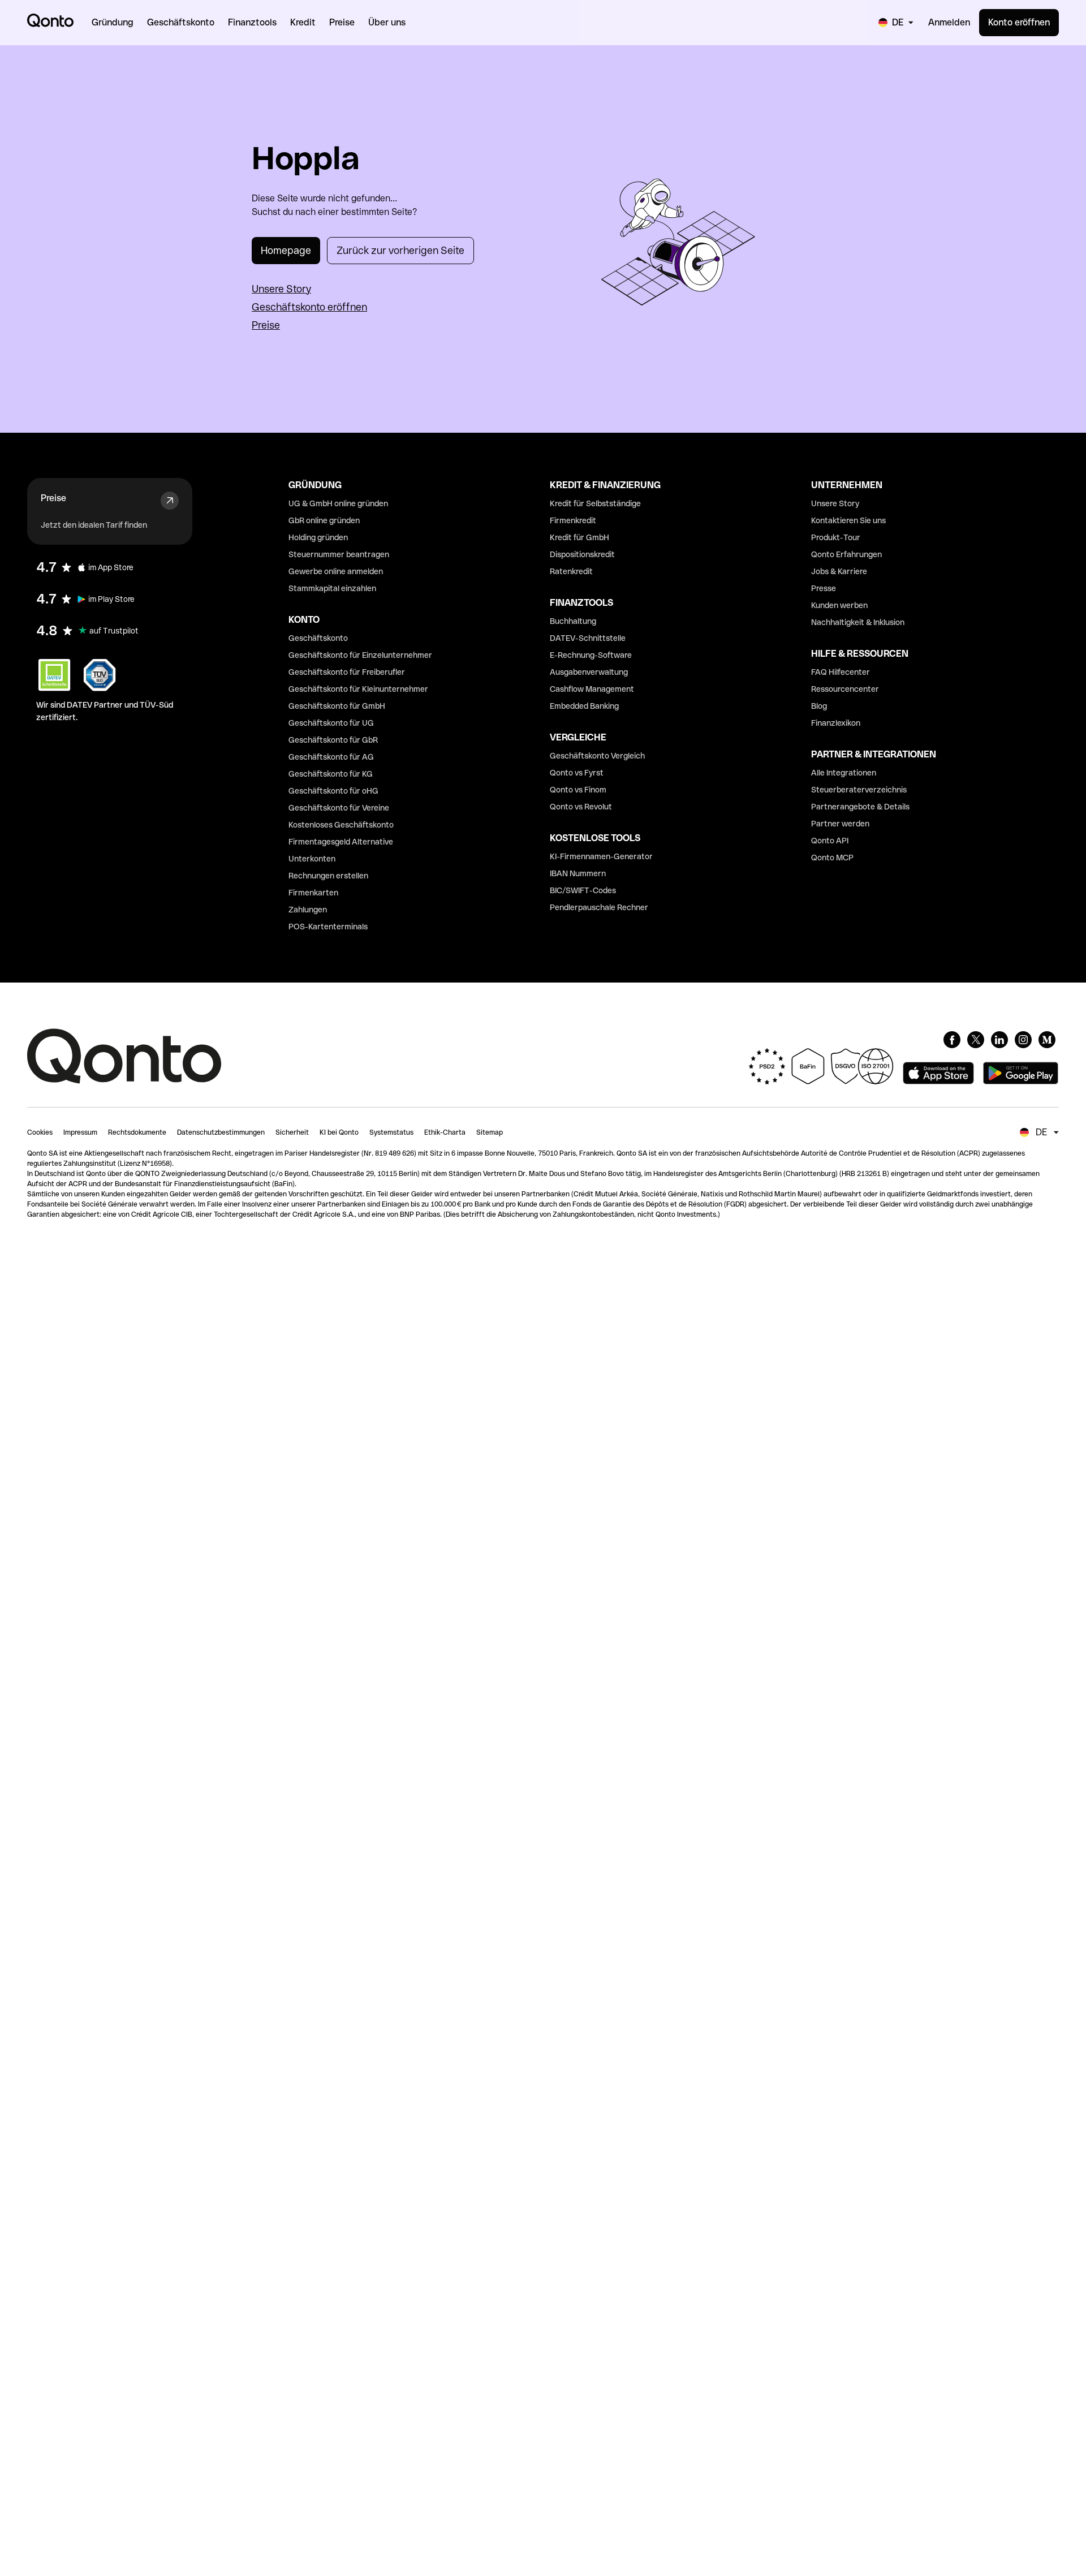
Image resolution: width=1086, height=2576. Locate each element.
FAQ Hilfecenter (841, 672)
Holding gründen (318, 537)
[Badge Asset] (952, 1040)
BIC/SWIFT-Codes (583, 890)
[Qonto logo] (50, 20)
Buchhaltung (573, 621)
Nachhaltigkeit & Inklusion (858, 622)
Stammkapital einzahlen (332, 588)
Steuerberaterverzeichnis (859, 790)
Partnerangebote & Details (860, 807)
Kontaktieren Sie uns (848, 520)
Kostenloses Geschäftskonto (341, 825)
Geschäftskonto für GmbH (337, 706)
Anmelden (949, 22)
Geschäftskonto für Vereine (339, 808)
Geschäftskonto (318, 638)
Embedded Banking (584, 706)
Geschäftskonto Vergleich (597, 756)
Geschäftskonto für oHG (333, 791)
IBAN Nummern (578, 873)
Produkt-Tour (836, 537)
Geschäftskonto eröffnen (309, 307)
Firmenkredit (573, 520)
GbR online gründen (324, 520)
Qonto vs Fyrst (577, 773)
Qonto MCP (832, 858)
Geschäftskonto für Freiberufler (347, 672)
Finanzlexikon (836, 723)
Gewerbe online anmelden (336, 571)
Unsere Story (281, 289)
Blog (819, 706)
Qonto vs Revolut (581, 807)
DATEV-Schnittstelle (588, 638)
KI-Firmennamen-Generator (601, 856)
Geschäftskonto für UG (331, 723)
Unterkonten (312, 859)
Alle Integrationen (844, 773)
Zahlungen (308, 910)
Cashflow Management (592, 689)
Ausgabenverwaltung (589, 672)
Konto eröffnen (1019, 22)
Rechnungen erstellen (328, 876)
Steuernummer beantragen (339, 554)
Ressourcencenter (845, 689)
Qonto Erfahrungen (846, 554)
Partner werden (840, 824)
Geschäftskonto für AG (331, 757)
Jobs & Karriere (839, 571)
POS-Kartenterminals (328, 927)
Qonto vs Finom (578, 790)
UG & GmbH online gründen (338, 503)
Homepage (286, 250)
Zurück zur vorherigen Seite (400, 250)
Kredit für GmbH (579, 537)
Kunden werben (839, 605)
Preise (266, 325)
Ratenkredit (571, 571)
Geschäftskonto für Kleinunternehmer (358, 689)
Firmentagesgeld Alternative (341, 842)
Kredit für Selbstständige (595, 503)
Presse (824, 588)
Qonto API (830, 841)
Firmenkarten (313, 893)
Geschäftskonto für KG (331, 774)
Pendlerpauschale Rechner (599, 907)
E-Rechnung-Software (591, 655)
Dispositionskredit (582, 554)
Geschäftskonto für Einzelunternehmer (360, 655)
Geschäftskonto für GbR (333, 740)
